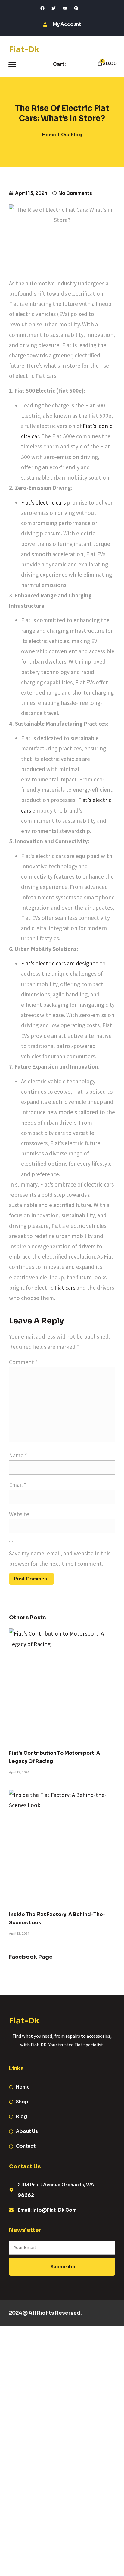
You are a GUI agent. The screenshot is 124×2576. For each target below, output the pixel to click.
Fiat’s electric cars (43, 502)
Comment (23, 1362)
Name (18, 1455)
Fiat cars (65, 1288)
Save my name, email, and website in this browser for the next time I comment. (60, 1558)
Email (18, 1485)
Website (19, 1514)
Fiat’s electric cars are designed (60, 963)
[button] (12, 64)
